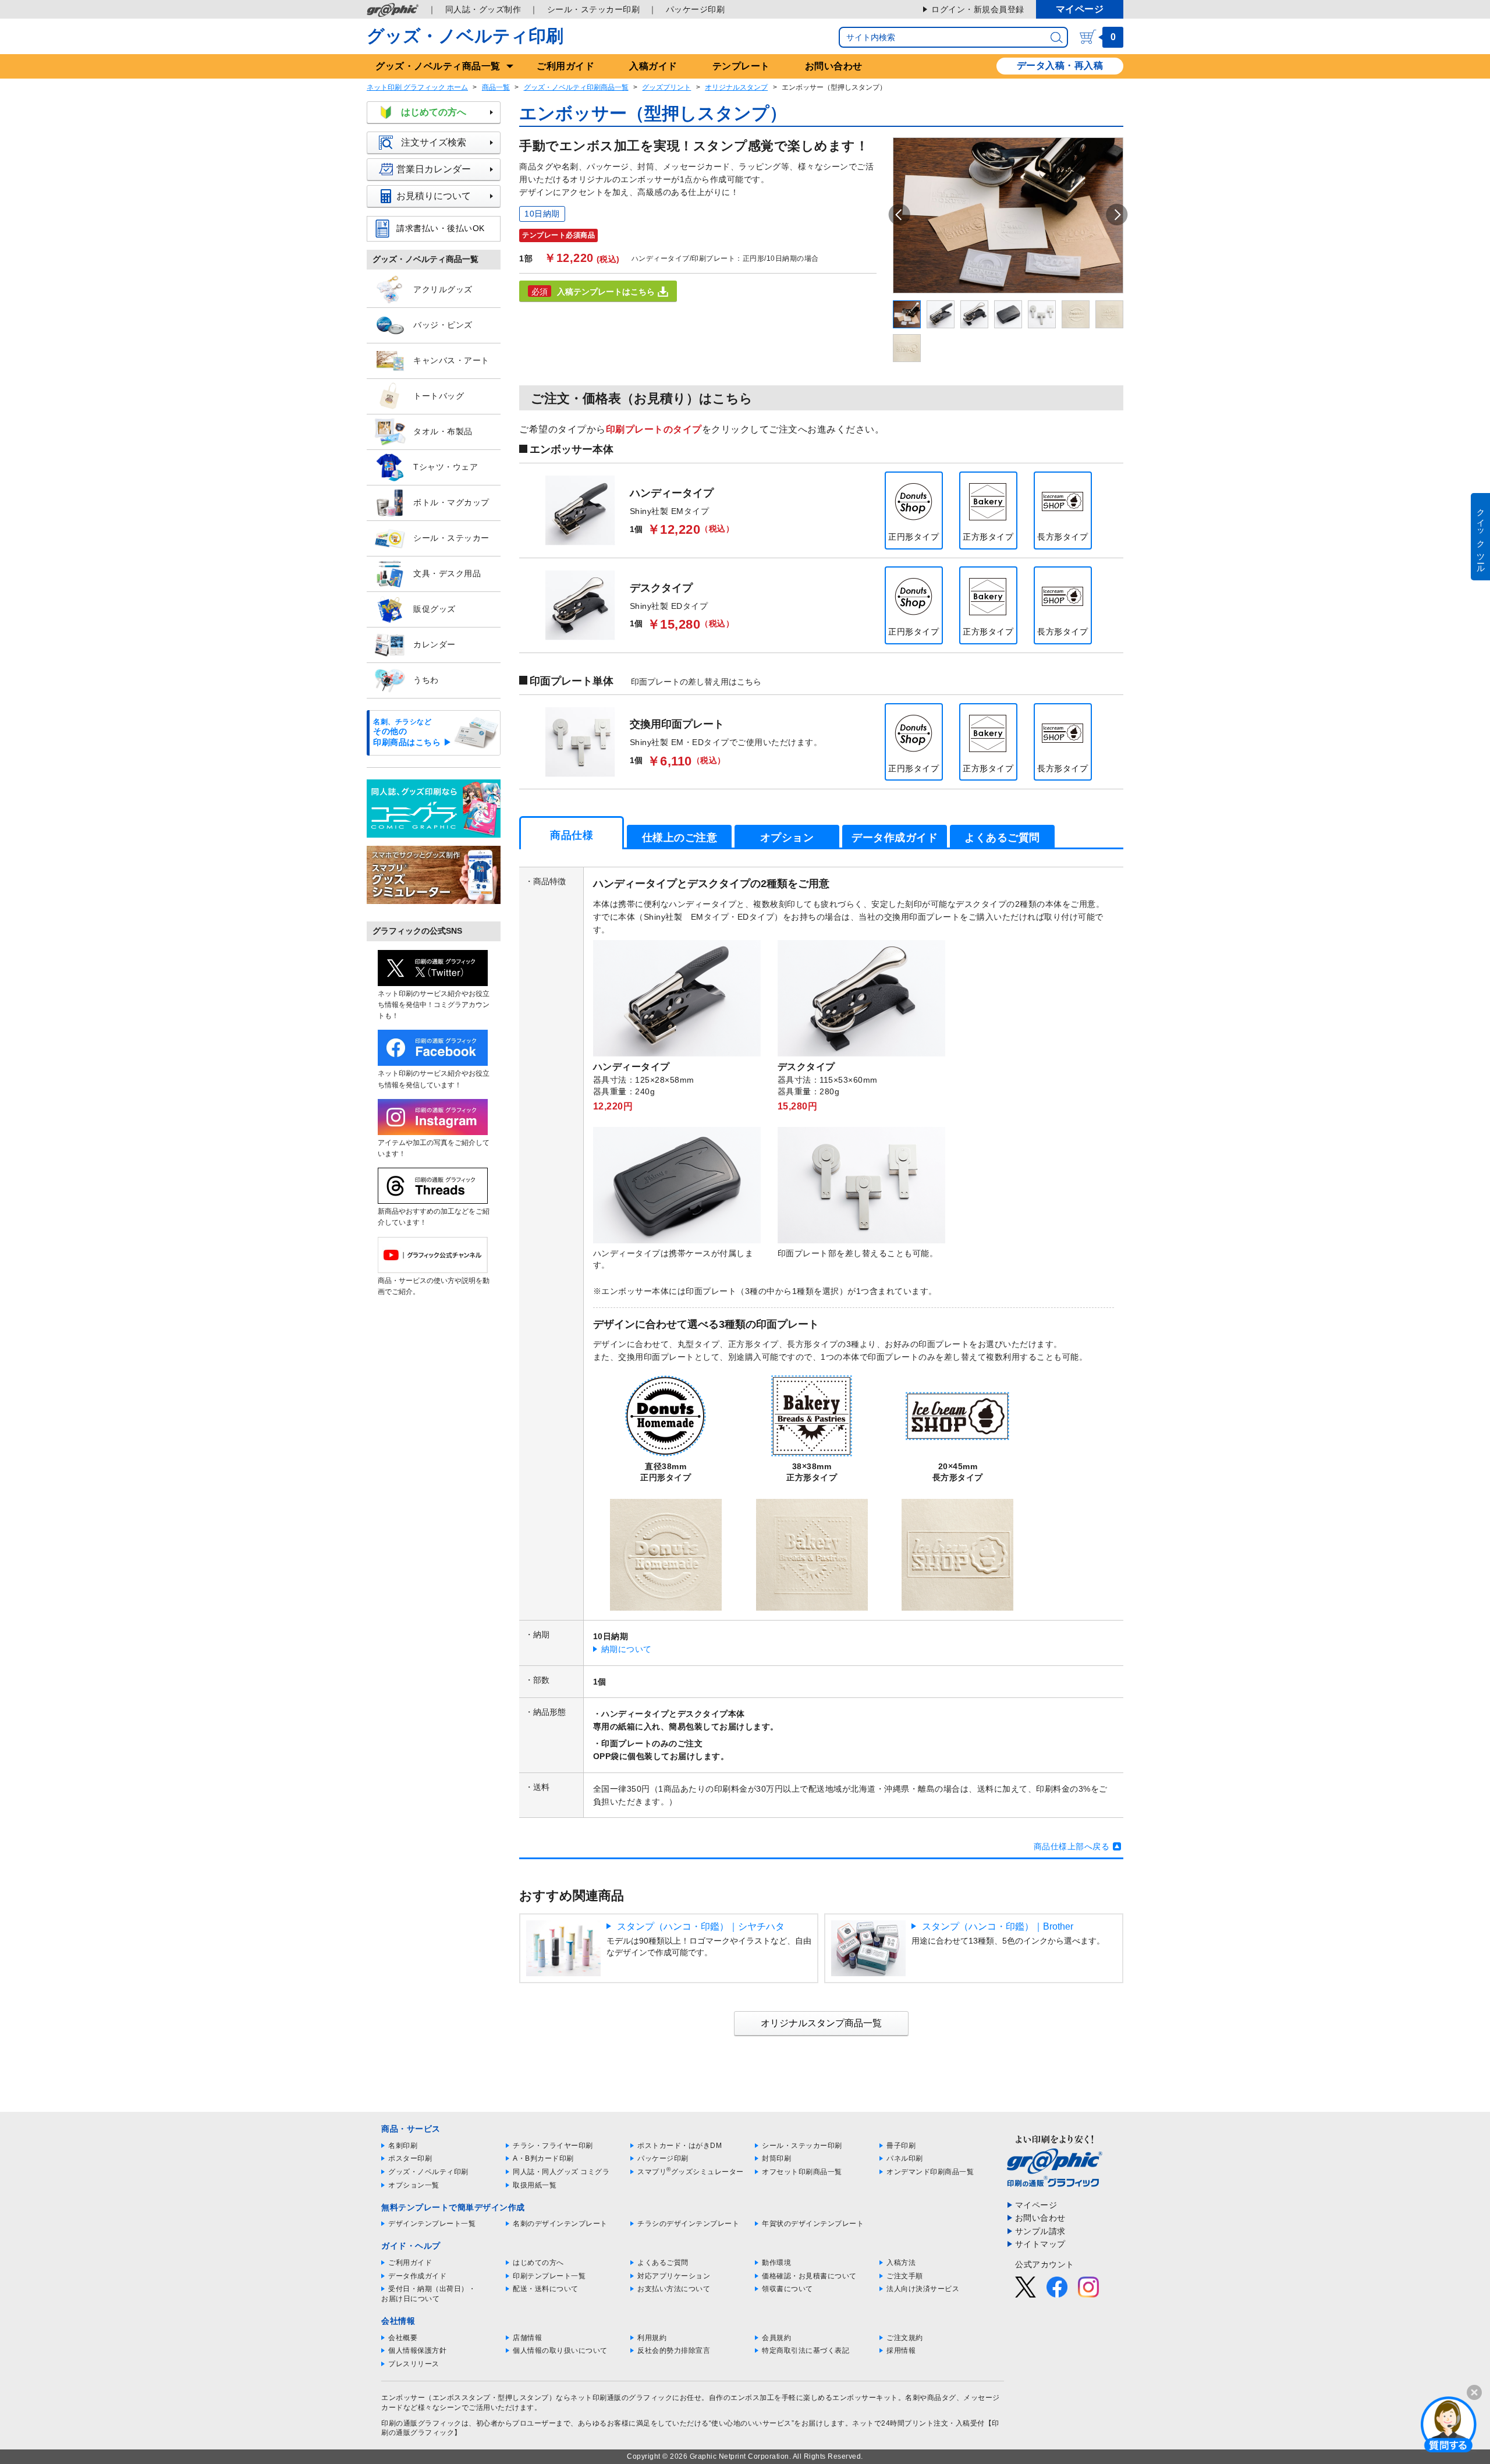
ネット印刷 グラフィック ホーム (417, 87)
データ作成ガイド (417, 2276)
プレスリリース (414, 2364)
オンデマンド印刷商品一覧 (930, 2172)
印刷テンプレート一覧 (549, 2276)
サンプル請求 (1040, 2231)
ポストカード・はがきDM (680, 2146)
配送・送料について (546, 2289)
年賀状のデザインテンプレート (813, 2224)
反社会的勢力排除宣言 (674, 2350)
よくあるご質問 (663, 2263)
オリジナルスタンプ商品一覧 (821, 2023)
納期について (627, 1649)
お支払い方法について (674, 2289)
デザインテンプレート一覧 (432, 2224)
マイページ (1080, 9)
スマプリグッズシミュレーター (691, 2172)
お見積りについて (434, 196)
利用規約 (652, 2338)
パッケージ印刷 (696, 9)
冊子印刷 (901, 2146)
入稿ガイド (653, 66)
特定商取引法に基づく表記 (806, 2350)
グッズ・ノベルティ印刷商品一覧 (576, 87)
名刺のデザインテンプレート (560, 2224)
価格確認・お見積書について (809, 2276)
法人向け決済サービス (923, 2289)
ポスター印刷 (410, 2158)
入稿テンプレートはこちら (606, 292)
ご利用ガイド (565, 66)
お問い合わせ (834, 66)
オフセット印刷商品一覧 (802, 2172)
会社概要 (403, 2338)
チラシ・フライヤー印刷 (553, 2146)
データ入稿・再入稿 (1060, 65)
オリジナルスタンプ (736, 87)
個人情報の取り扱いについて (560, 2350)
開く (1449, 2424)
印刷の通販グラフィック (421, 2423)
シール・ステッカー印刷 (594, 9)
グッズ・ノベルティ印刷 (465, 36)
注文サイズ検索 (434, 142)
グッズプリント (666, 87)
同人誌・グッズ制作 (483, 9)
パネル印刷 (905, 2158)
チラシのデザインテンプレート (688, 2224)
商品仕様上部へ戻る (1072, 1846)
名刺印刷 (403, 2146)
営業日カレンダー (434, 169)
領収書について (787, 2289)
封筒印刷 (776, 2158)
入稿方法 (901, 2263)
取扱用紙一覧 (535, 2185)
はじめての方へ (434, 112)
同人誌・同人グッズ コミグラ (561, 2172)
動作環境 (776, 2263)
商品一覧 (496, 87)
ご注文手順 (905, 2276)
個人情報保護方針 (417, 2350)
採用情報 (901, 2350)
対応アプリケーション (674, 2276)
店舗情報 (527, 2338)
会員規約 (776, 2338)
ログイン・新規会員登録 (978, 9)
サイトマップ (1040, 2244)
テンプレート (741, 66)
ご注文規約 (905, 2338)
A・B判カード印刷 (543, 2158)
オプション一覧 (414, 2185)
